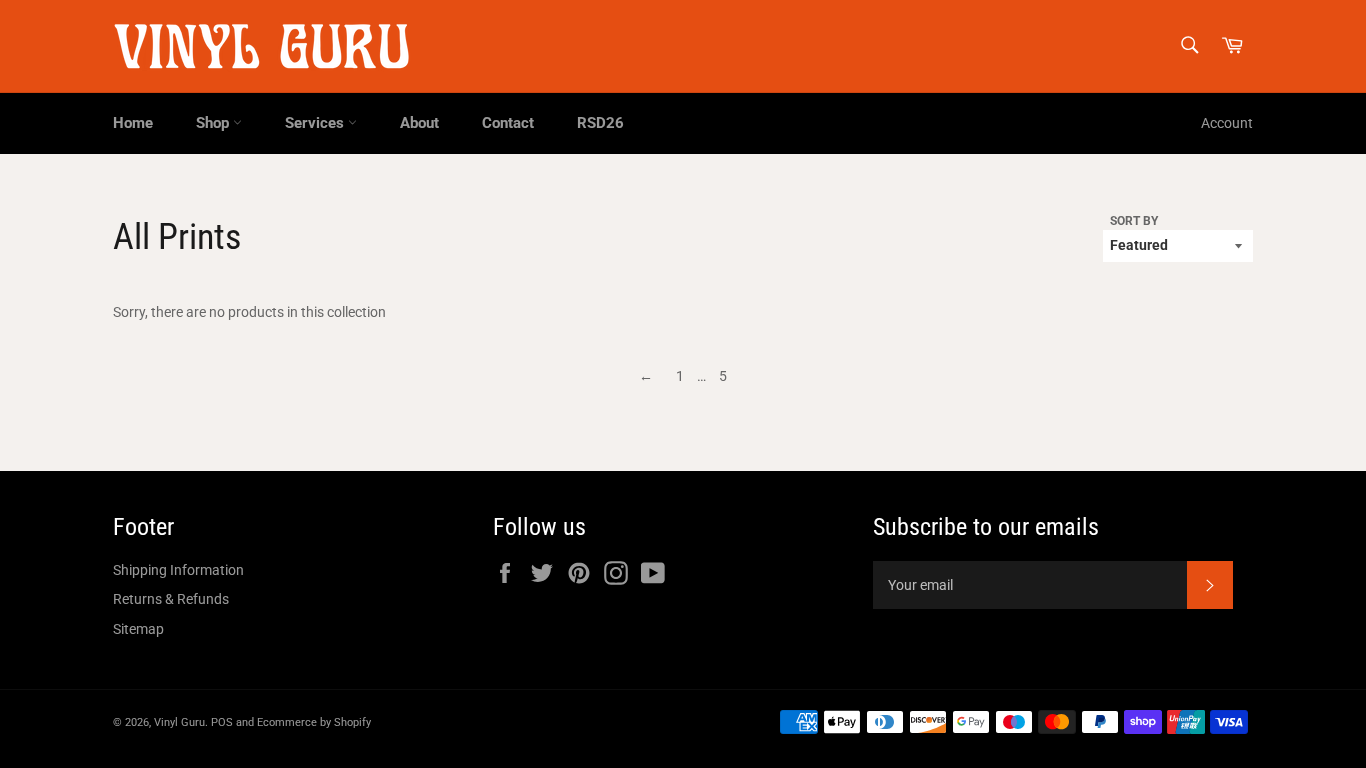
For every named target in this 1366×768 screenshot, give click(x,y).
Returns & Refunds (171, 599)
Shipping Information (178, 570)
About (419, 123)
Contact (508, 123)
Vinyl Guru (179, 722)
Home (133, 123)
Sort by (1134, 221)
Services (316, 123)
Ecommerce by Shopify (314, 722)
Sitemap (138, 629)
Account (1227, 123)
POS (222, 722)
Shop (214, 123)
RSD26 (600, 123)
